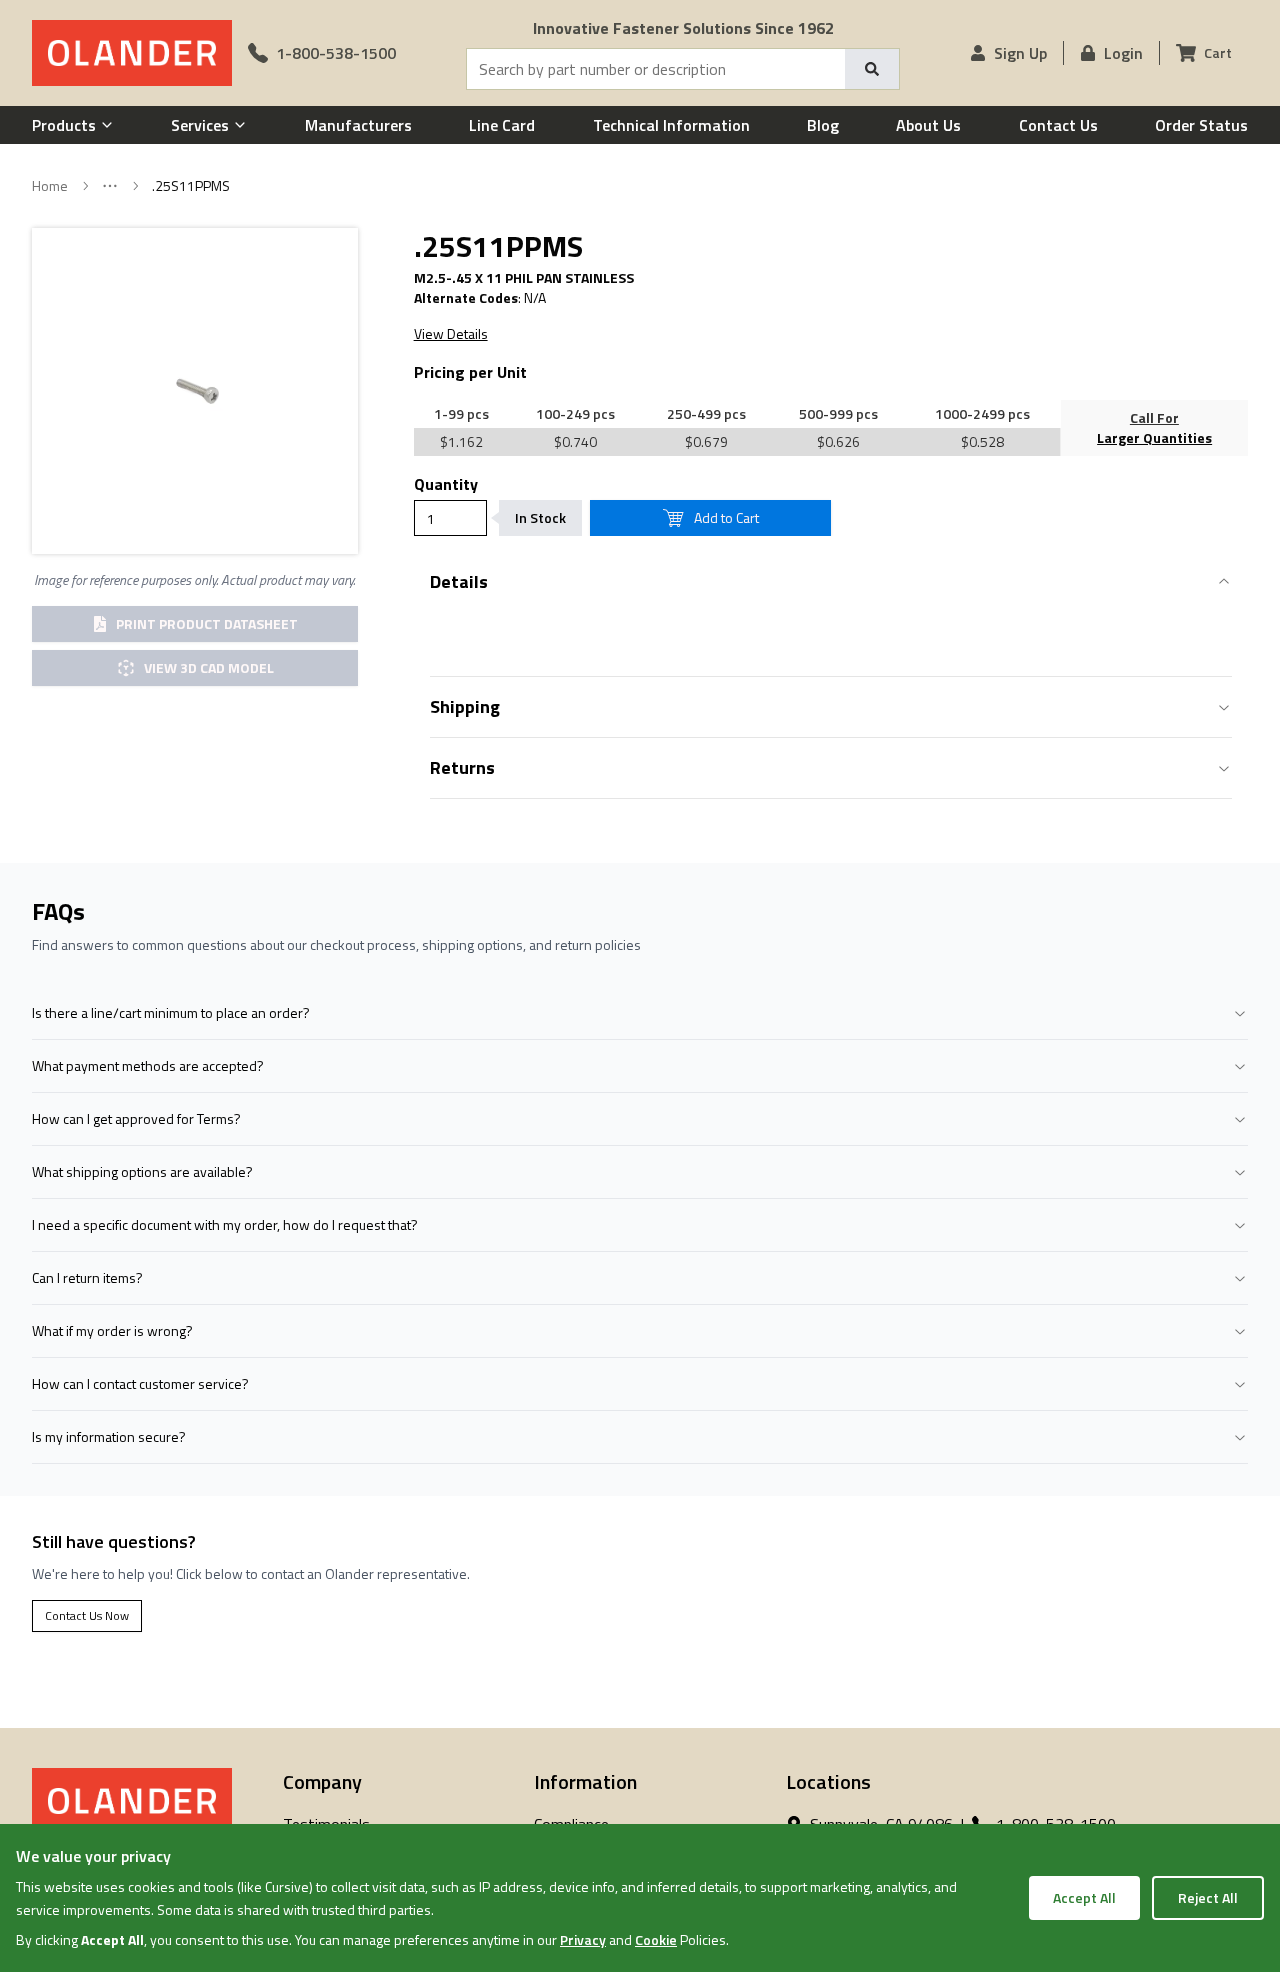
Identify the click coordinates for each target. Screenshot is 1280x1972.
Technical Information (671, 125)
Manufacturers (358, 125)
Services (200, 125)
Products (64, 125)
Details (459, 581)
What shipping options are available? (142, 1171)
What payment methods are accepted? (148, 1065)
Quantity (446, 484)
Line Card (502, 125)
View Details (451, 334)
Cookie (656, 1939)
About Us (928, 125)
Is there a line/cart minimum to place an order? (171, 1012)
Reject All (1208, 1897)
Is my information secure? (109, 1436)
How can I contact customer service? (140, 1383)
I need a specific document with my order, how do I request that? (225, 1224)
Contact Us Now (87, 1615)
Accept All (1084, 1897)
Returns (462, 767)
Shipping (465, 706)
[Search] (872, 69)
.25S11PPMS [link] (191, 186)
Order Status (1201, 125)
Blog (823, 125)
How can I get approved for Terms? (136, 1118)
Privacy (583, 1939)
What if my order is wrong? (112, 1330)
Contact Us (1058, 125)
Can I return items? (87, 1277)
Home (50, 186)
